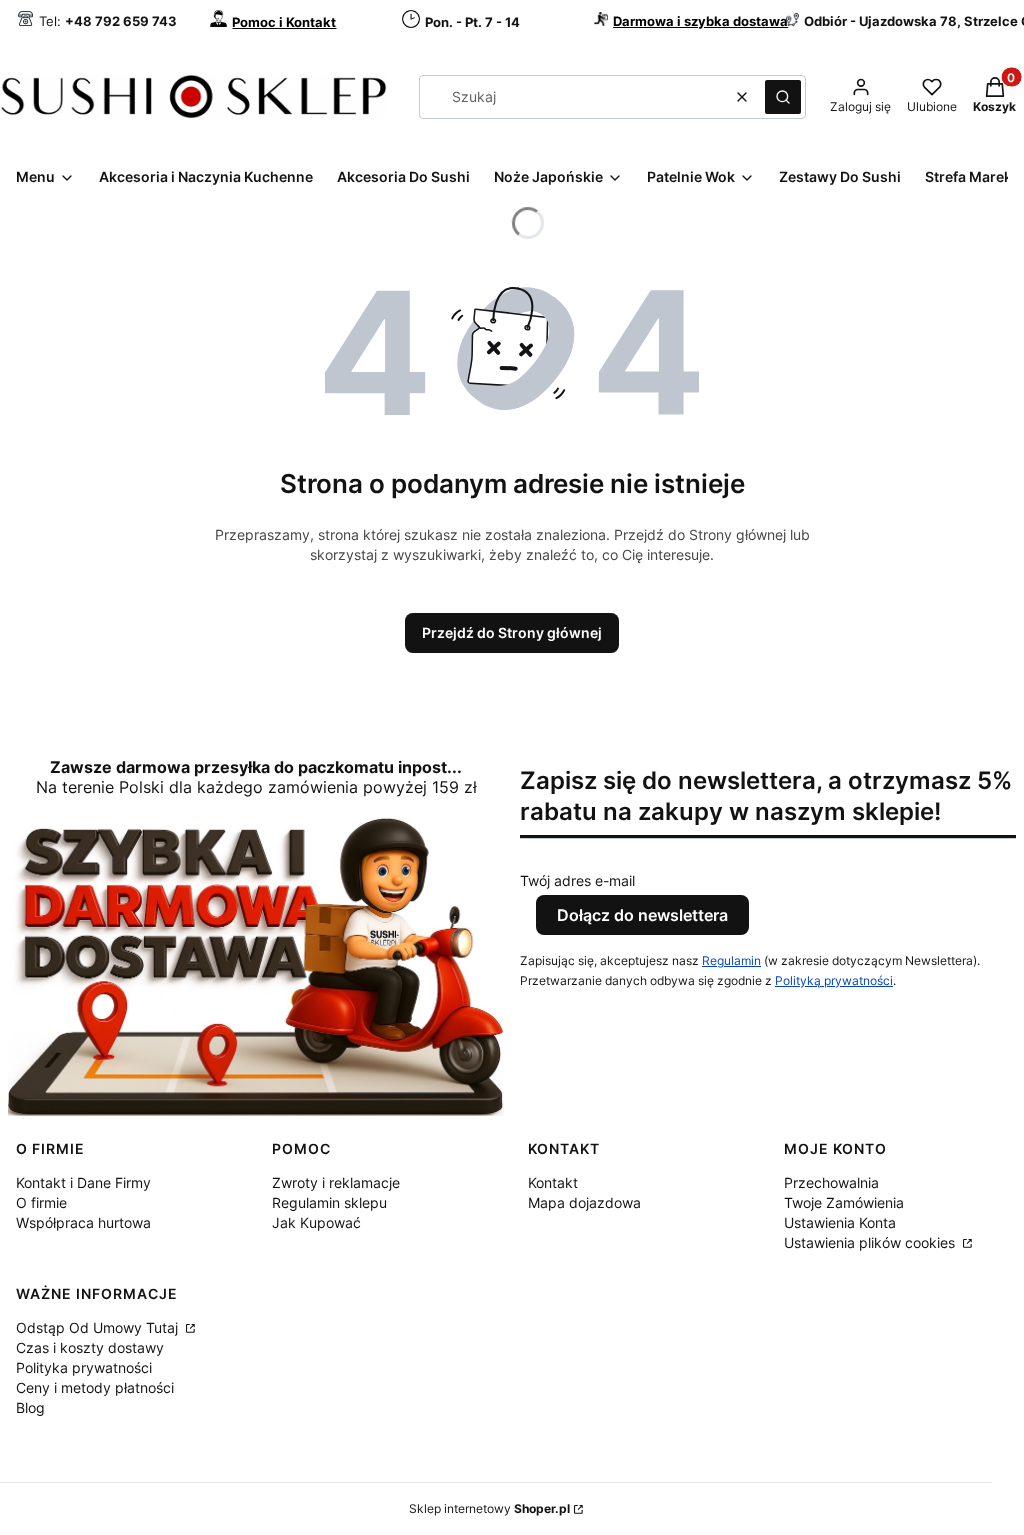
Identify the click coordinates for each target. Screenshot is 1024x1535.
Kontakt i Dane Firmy (83, 1182)
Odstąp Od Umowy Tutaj (99, 1327)
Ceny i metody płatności (95, 1387)
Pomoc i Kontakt (284, 22)
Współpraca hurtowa (83, 1222)
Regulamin (731, 960)
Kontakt (553, 1182)
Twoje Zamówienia (844, 1202)
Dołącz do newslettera (642, 915)
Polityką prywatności (834, 980)
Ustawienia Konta (840, 1222)
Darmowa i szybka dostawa (700, 21)
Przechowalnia (831, 1182)
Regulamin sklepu (329, 1202)
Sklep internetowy (489, 1508)
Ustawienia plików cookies (871, 1242)
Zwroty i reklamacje (336, 1182)
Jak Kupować (316, 1222)
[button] (783, 97)
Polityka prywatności (84, 1367)
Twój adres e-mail (577, 880)
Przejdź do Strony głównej (512, 632)
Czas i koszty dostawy (90, 1347)
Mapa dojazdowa (584, 1202)
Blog (30, 1407)
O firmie (41, 1202)
